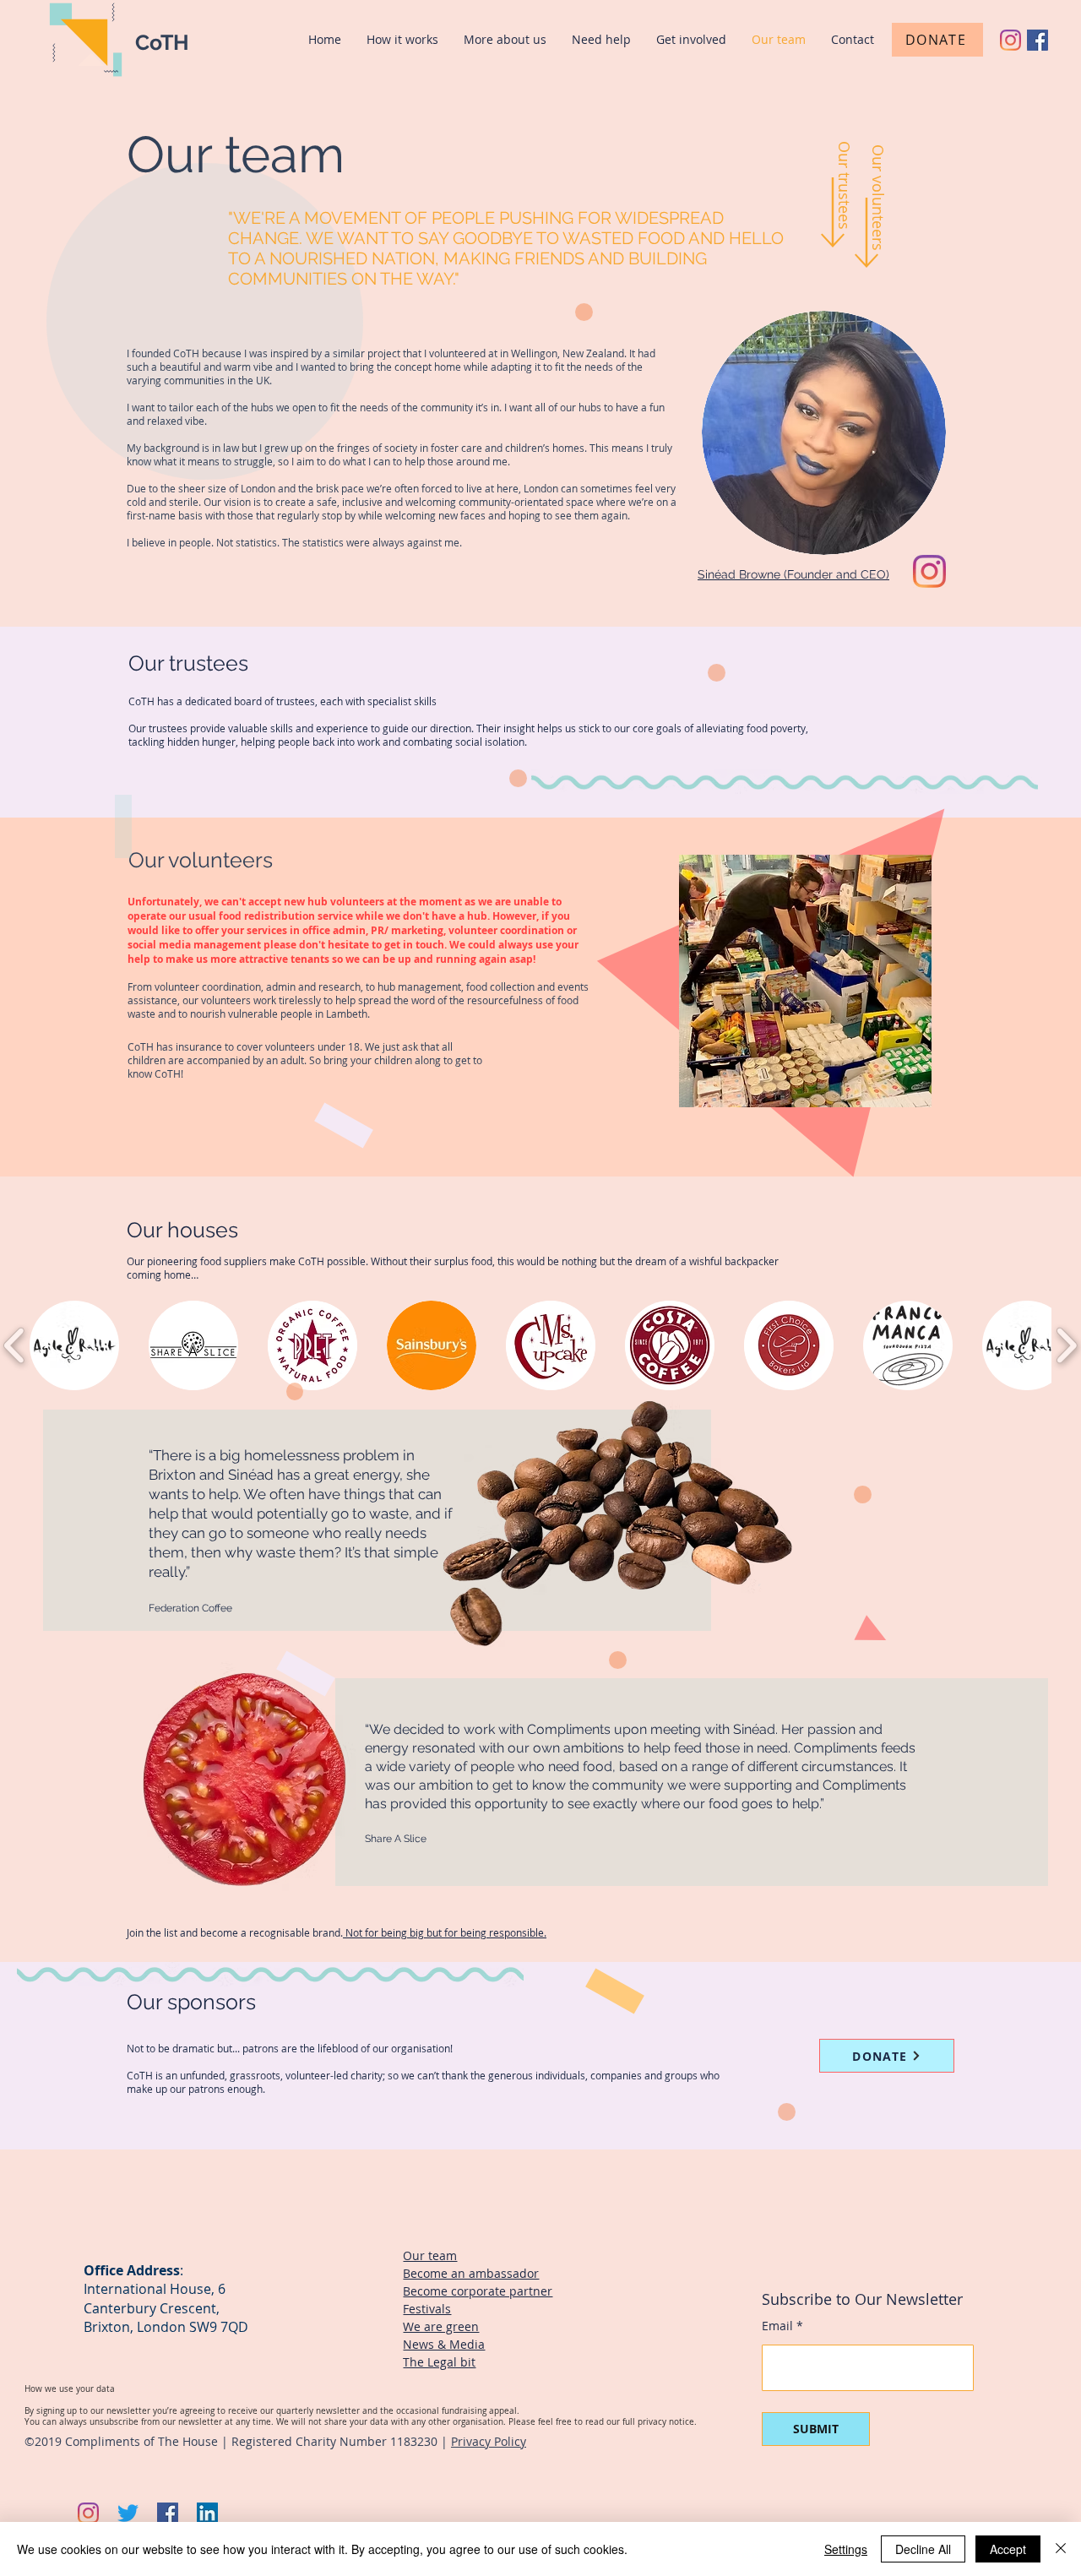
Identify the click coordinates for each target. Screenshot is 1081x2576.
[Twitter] (128, 2513)
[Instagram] (1010, 40)
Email (777, 2326)
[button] (74, 1345)
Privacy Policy (489, 2441)
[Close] (1061, 2549)
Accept (1008, 2549)
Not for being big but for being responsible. (445, 1932)
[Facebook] (1038, 40)
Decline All (923, 2549)
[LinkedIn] (207, 2513)
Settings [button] (846, 2549)
